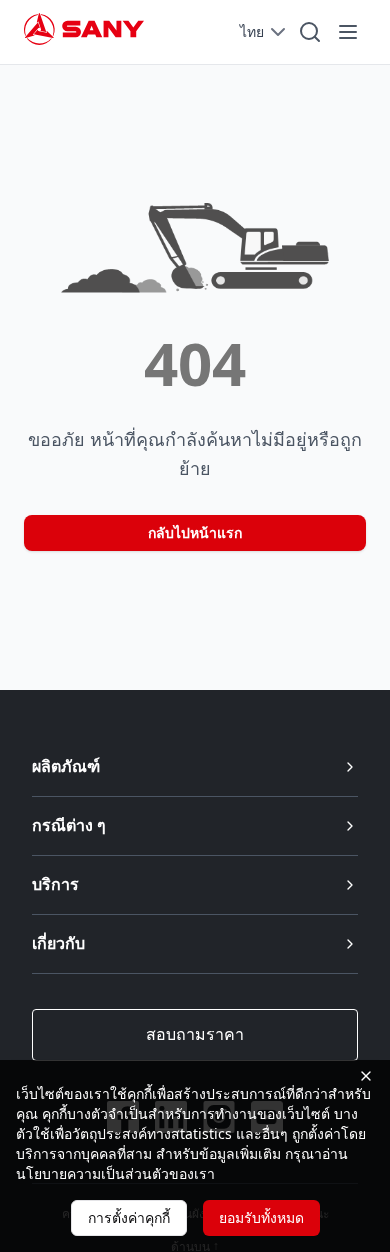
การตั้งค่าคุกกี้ (129, 1217)
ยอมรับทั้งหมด (261, 1217)
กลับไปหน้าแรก (195, 532)
